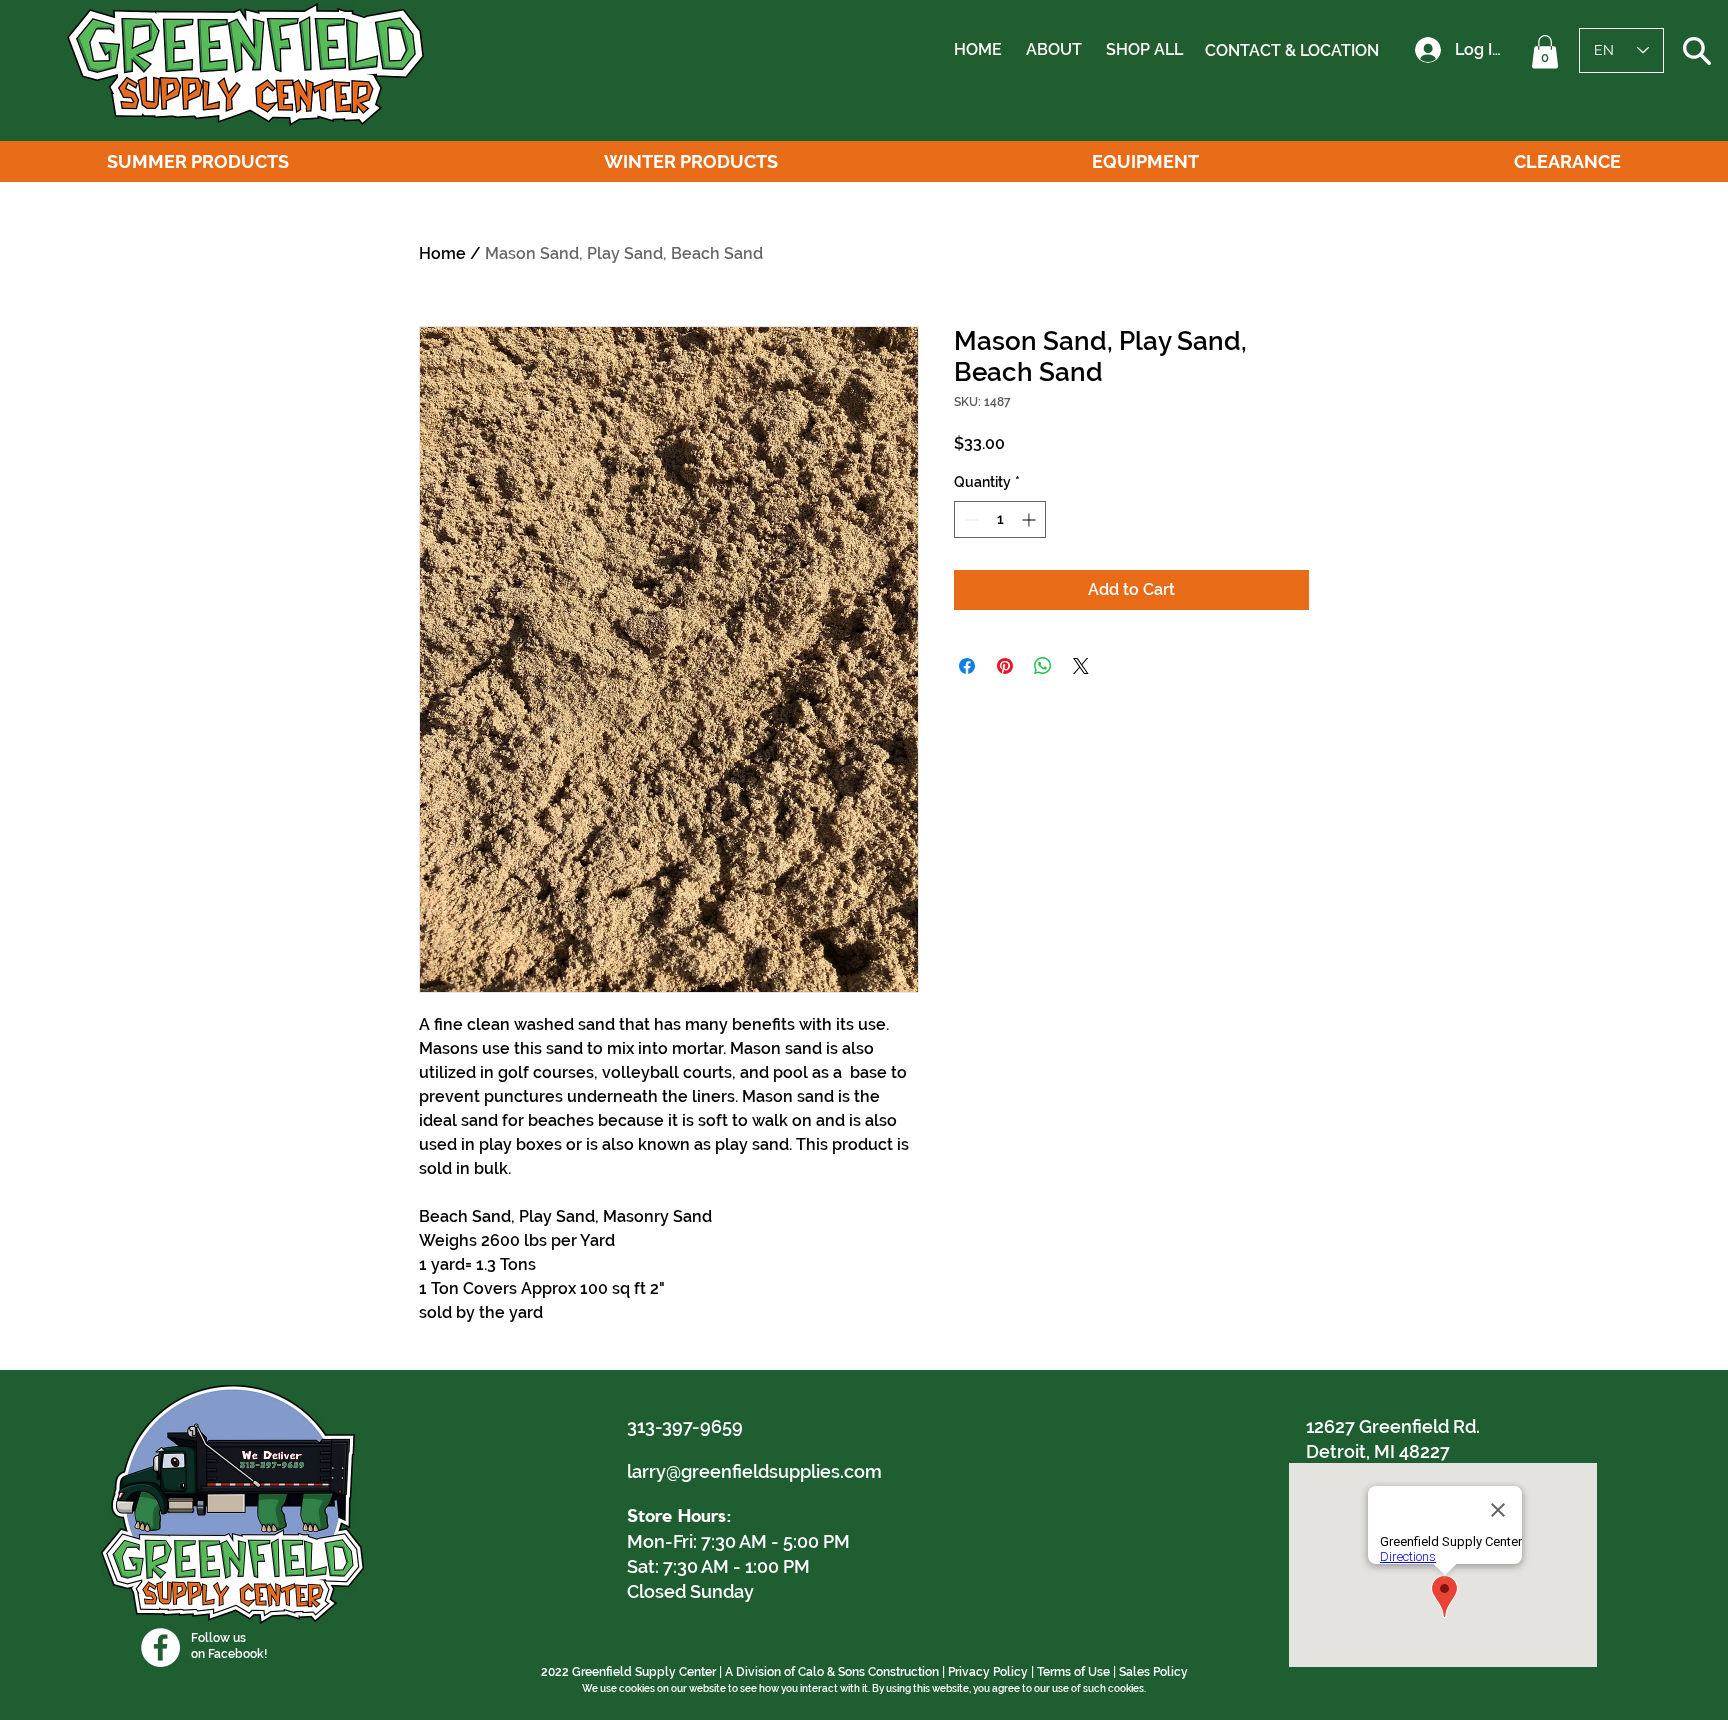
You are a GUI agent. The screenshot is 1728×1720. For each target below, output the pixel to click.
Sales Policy (1153, 1672)
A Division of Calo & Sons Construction (832, 1672)
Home (442, 253)
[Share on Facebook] (967, 666)
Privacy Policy (988, 1672)
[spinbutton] (1000, 519)
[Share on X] (1081, 666)
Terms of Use (1073, 1672)
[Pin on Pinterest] (1005, 666)
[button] (1545, 51)
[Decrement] (969, 519)
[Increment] (1030, 519)
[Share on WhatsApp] (1043, 666)
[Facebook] (160, 1647)
